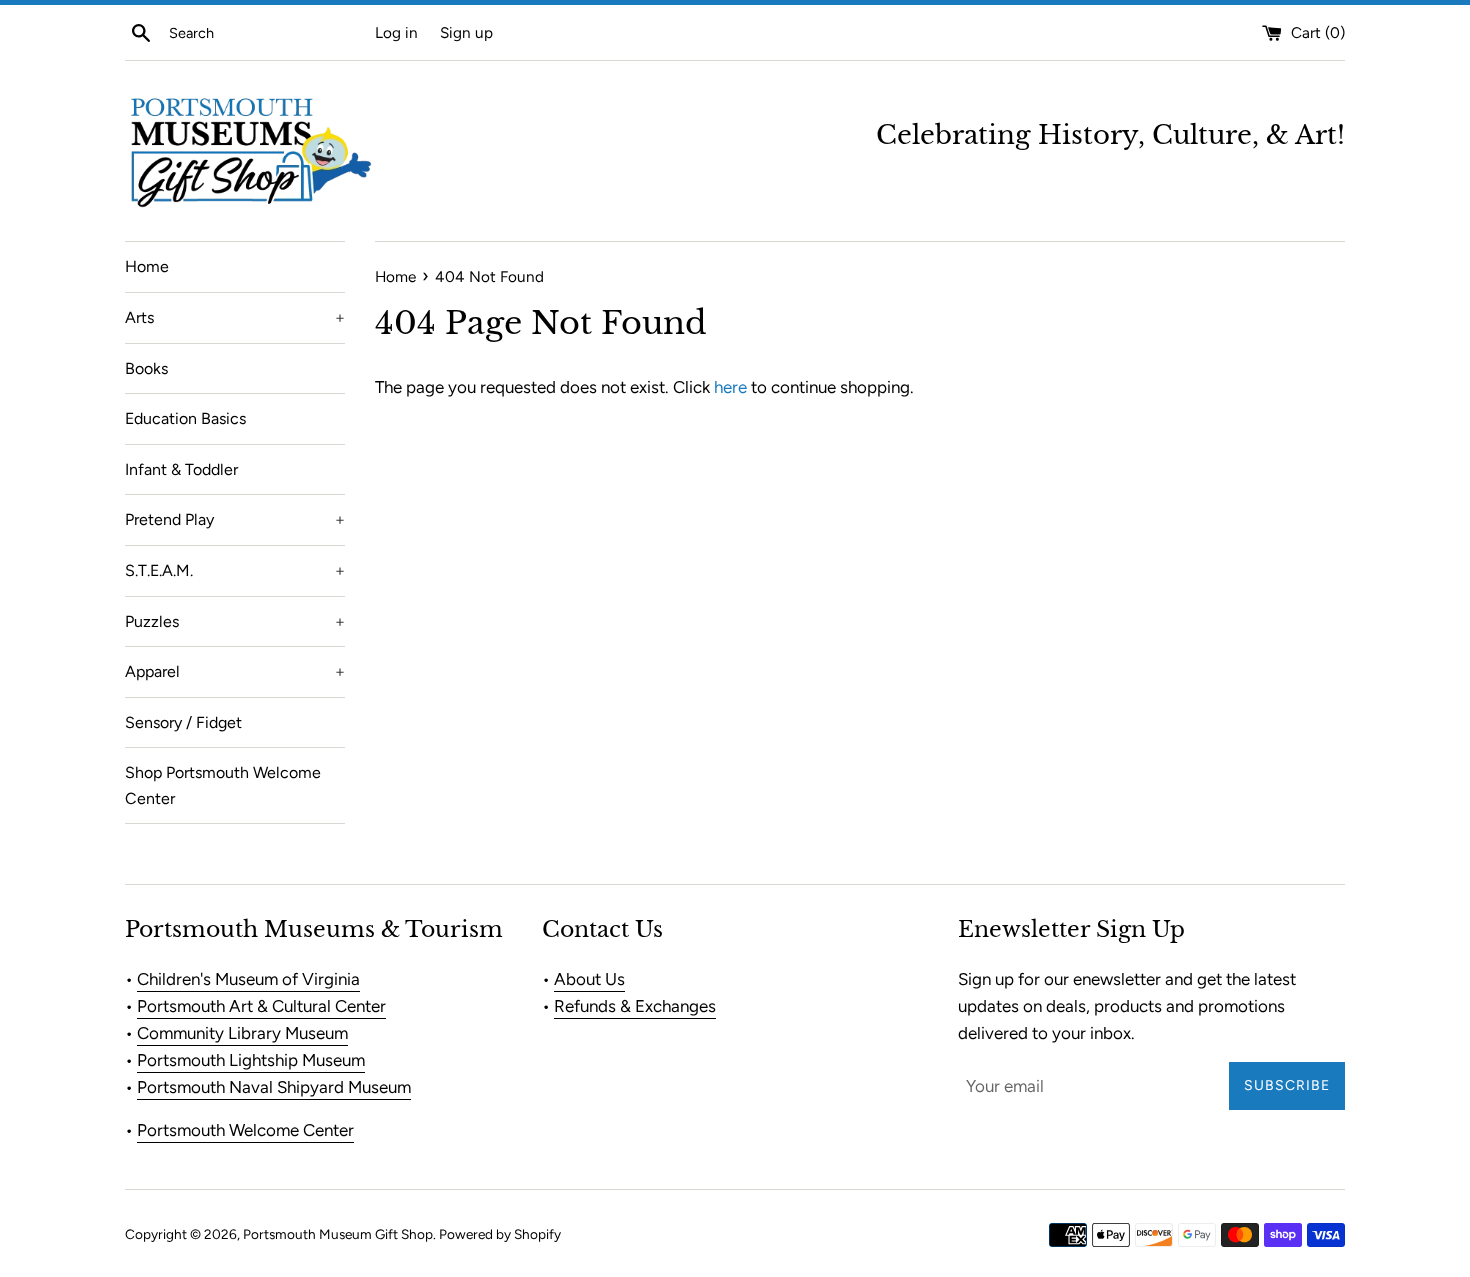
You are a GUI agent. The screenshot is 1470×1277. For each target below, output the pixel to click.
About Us (589, 979)
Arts (235, 317)
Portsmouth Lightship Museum (251, 1060)
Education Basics (185, 418)
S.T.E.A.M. (235, 570)
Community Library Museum (242, 1033)
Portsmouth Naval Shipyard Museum (274, 1087)
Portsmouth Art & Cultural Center (261, 1006)
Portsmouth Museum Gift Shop (338, 1234)
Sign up (466, 32)
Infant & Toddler (181, 469)
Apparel (235, 671)
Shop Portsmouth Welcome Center (223, 785)
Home (147, 266)
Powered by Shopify (500, 1234)
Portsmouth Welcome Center (245, 1130)
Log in (396, 32)
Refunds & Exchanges (635, 1006)
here (730, 387)
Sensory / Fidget (183, 722)
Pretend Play (235, 519)
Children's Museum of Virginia (248, 979)
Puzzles (235, 621)
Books (146, 368)
